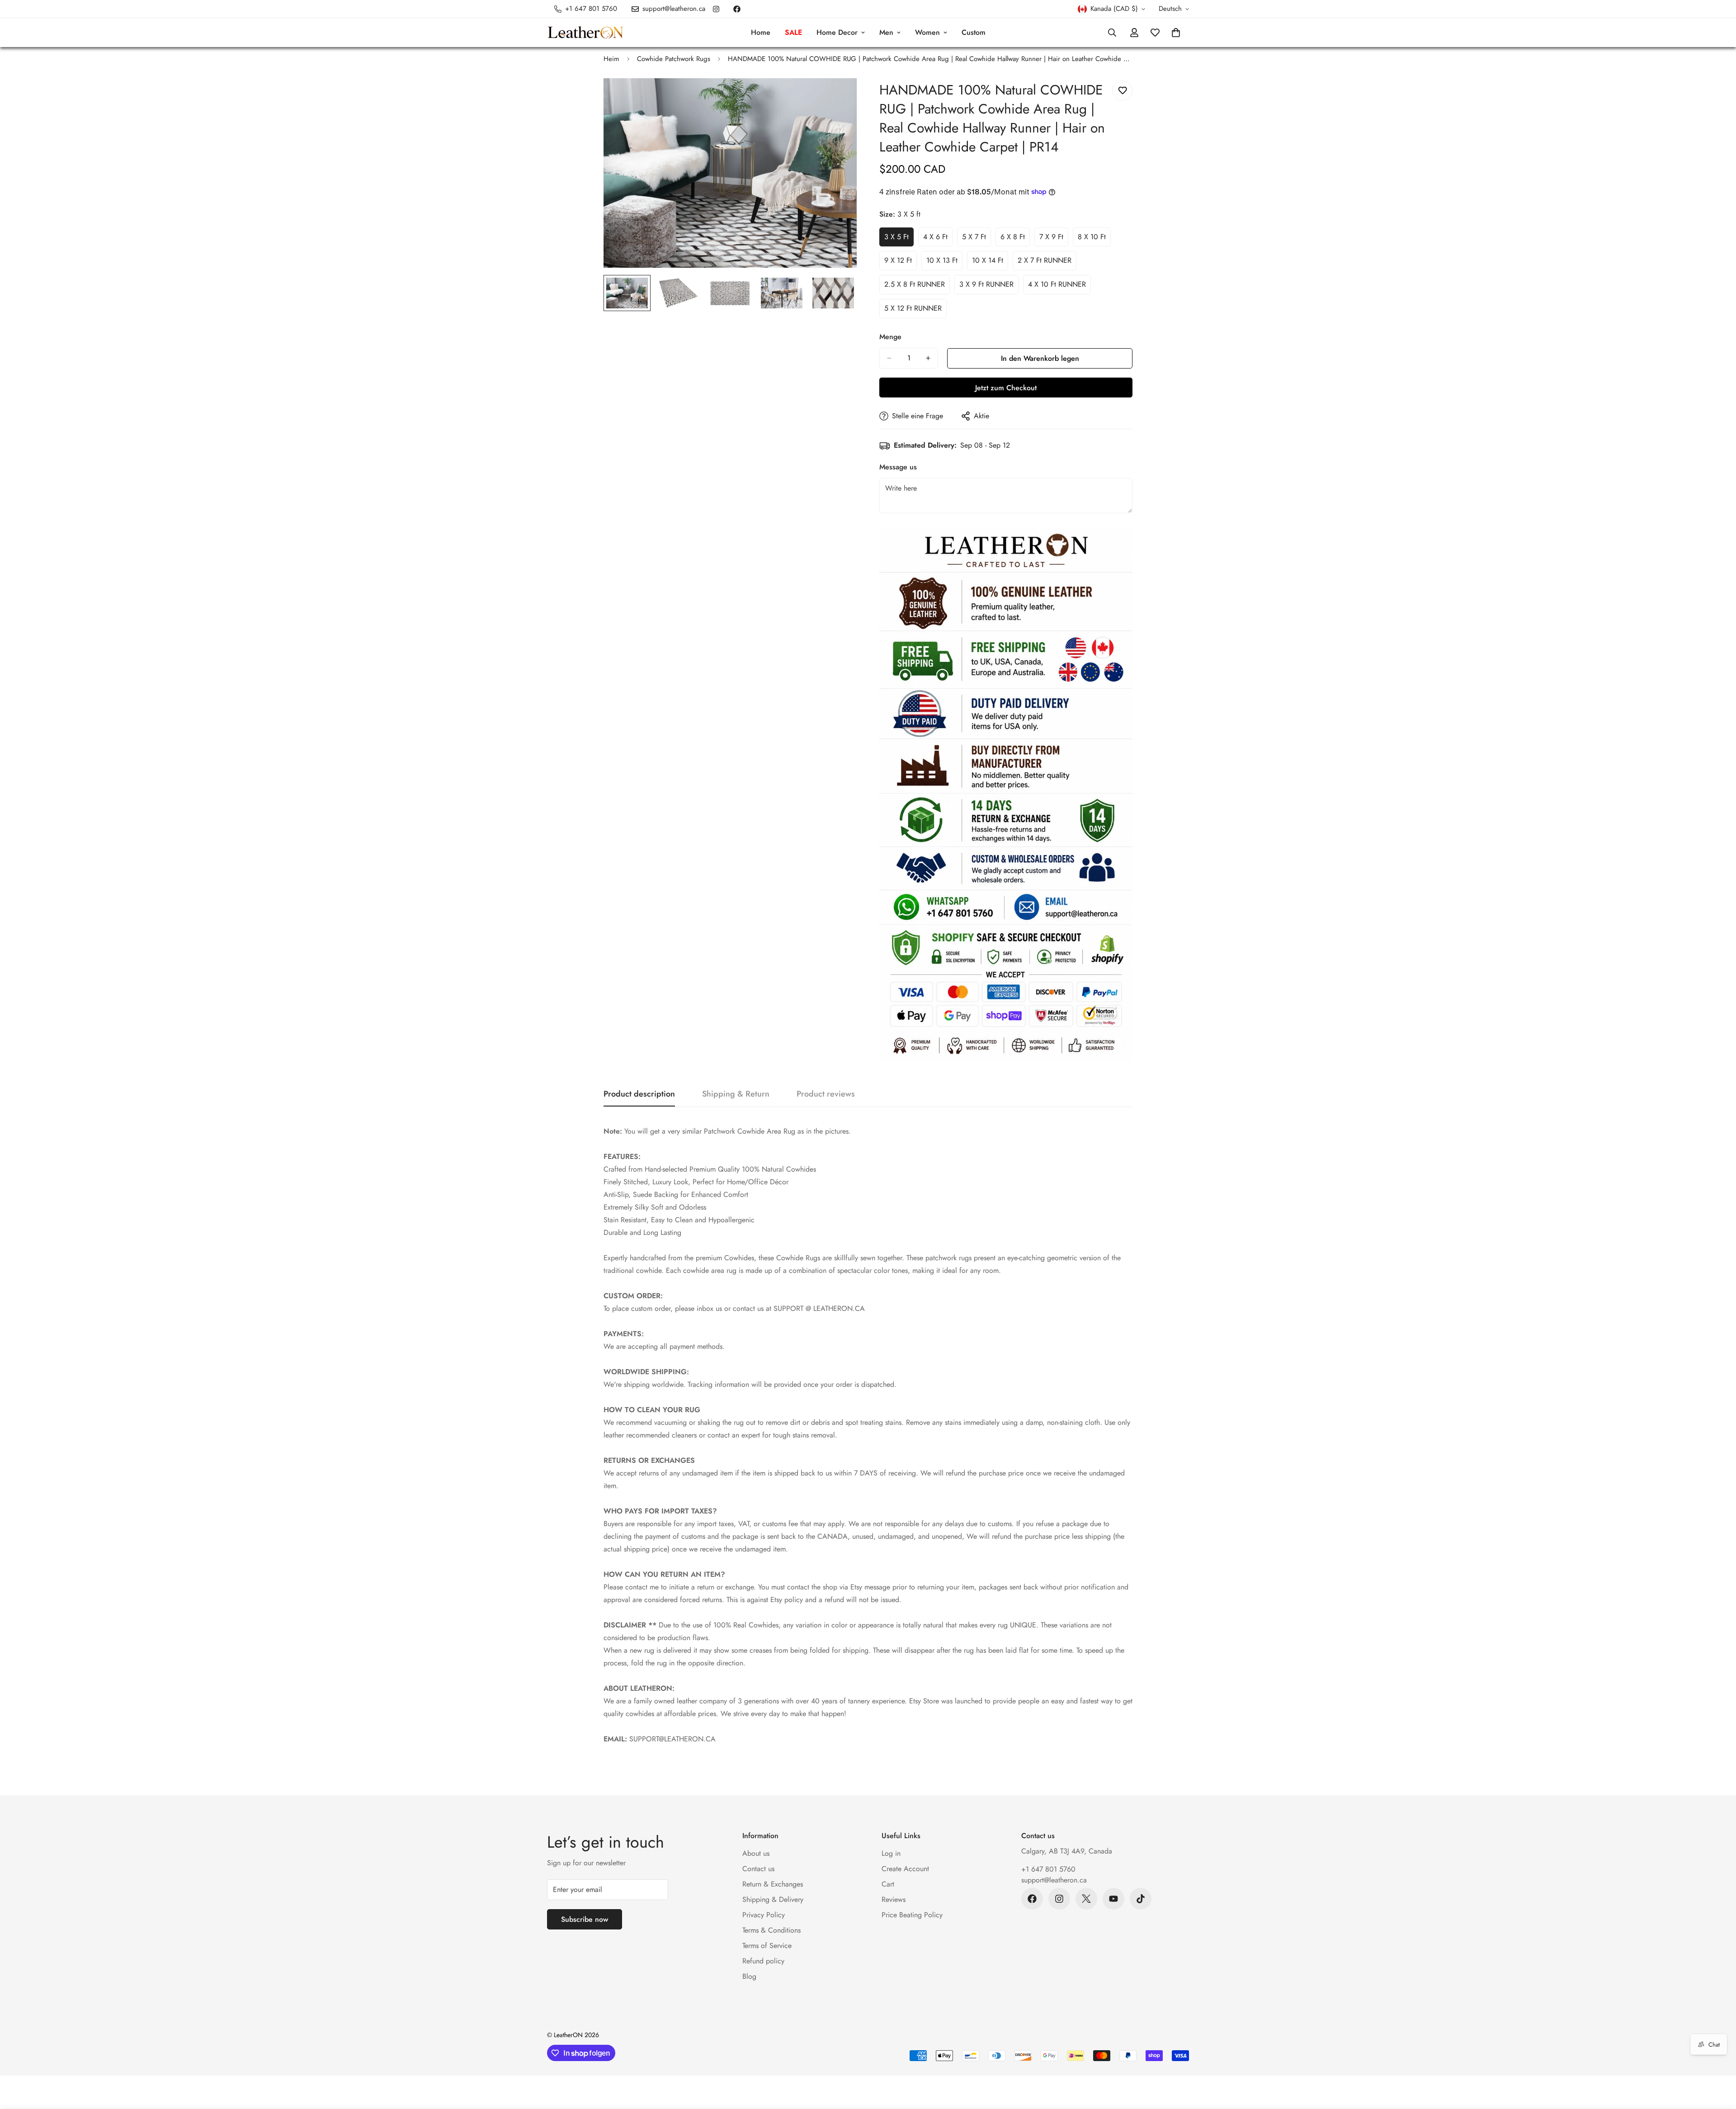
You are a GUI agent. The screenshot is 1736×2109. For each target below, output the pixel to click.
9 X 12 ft (901, 263)
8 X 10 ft (1094, 239)
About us (756, 1853)
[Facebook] (737, 9)
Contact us (758, 1869)
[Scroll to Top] (1718, 2060)
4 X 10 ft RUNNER (1059, 287)
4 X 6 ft (938, 239)
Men (886, 32)
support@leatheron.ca (1054, 1880)
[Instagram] (716, 9)
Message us (898, 467)
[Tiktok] (1141, 1899)
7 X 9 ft (1054, 239)
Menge (890, 337)
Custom (974, 32)
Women (927, 32)
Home (761, 32)
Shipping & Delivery (773, 1899)
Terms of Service (767, 1946)
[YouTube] (1113, 1899)
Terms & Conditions (771, 1930)
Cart (888, 1884)
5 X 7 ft (976, 239)
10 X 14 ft (990, 263)
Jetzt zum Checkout (1006, 388)
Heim (611, 59)
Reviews (894, 1899)
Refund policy (763, 1961)
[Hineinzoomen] (837, 97)
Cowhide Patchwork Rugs (674, 59)
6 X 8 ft (1015, 239)
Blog (749, 1976)
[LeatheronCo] (585, 33)
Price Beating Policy (912, 1915)
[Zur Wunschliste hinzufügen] (1122, 91)
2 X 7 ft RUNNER (1047, 263)
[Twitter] (1086, 1899)
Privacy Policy (764, 1915)
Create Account (905, 1869)
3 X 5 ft (899, 239)
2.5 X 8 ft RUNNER (917, 287)
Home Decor (837, 32)
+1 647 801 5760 (1048, 1869)
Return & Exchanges (773, 1884)
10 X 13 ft (944, 263)
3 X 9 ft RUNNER (989, 287)
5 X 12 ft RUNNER (915, 311)
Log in (891, 1853)
